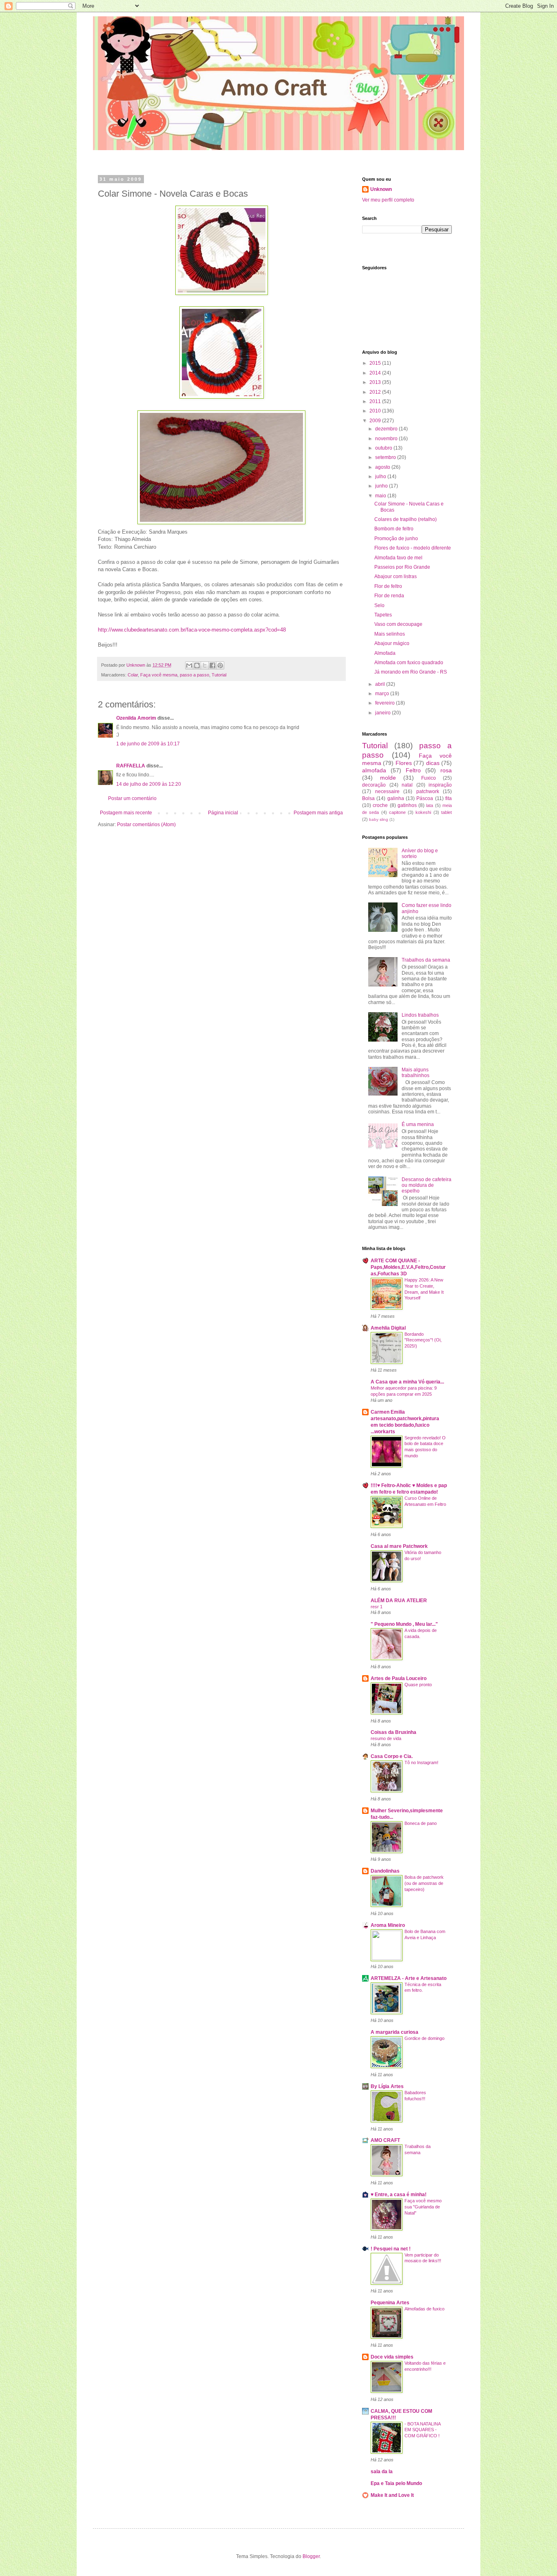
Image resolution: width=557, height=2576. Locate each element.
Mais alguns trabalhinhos (416, 1073)
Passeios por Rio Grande (402, 567)
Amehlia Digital (388, 1328)
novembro (387, 439)
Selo (379, 605)
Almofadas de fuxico (424, 2309)
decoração (374, 785)
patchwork (428, 791)
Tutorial (219, 675)
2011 (376, 401)
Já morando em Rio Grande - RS (411, 672)
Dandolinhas (385, 1871)
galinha (396, 798)
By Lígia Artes (387, 2086)
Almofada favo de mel (398, 558)
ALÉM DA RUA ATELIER (399, 1601)
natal (407, 785)
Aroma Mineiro (388, 1925)
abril (381, 684)
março (383, 694)
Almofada (385, 653)
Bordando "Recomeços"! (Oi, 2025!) (423, 1340)
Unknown (381, 189)
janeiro (383, 713)
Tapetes (383, 615)
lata (430, 805)
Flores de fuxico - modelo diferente (413, 548)
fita (449, 798)
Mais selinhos (390, 634)
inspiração (440, 785)
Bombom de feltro (394, 529)
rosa (446, 770)
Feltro (413, 770)
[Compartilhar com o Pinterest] (220, 665)
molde (388, 778)
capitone (397, 812)
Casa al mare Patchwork (399, 1546)
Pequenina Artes (390, 2303)
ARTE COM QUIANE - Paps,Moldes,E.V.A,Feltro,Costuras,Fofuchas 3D (408, 1267)
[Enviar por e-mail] (189, 665)
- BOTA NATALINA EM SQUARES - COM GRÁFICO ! (422, 2430)
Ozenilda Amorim (136, 718)
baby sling (379, 819)
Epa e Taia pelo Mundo (396, 2483)
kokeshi (423, 812)
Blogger (311, 2556)
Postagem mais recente (126, 813)
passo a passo (195, 675)
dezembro (387, 429)
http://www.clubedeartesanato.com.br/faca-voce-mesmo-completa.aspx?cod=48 (192, 630)
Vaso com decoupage (398, 624)
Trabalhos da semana (426, 960)
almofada (374, 770)
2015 (376, 363)
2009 (376, 421)
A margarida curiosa (395, 2032)
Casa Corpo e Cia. (392, 1756)
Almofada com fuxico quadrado (409, 663)
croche (380, 805)
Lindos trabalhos (420, 1015)
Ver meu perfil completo (388, 200)
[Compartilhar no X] (205, 665)
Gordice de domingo (424, 2038)
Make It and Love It (392, 2495)
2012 (376, 392)
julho (381, 477)
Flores (404, 763)
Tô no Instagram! (421, 1762)
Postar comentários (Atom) (146, 825)
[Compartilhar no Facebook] (212, 665)
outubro (384, 448)
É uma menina (418, 1124)
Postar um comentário (132, 798)
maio (381, 496)
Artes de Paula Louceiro (399, 1678)
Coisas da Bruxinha (393, 1732)
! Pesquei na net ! (391, 2249)
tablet (446, 812)
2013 (376, 382)
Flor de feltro (388, 586)
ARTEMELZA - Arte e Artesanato (409, 1978)
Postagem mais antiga (318, 813)
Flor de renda (389, 596)
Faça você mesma (159, 675)
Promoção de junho (396, 539)
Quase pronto (418, 1685)
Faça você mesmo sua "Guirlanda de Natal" (423, 2207)
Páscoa (425, 798)
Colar (133, 675)
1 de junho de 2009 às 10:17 (148, 744)
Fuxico (429, 778)
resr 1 (377, 1607)
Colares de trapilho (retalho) (406, 519)
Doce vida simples (392, 2357)
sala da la (382, 2472)
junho (382, 486)
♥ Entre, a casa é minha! (399, 2195)
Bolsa (368, 798)
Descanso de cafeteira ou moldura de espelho (427, 1185)
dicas (433, 763)
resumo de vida (386, 1738)
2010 (376, 411)
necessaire (387, 791)
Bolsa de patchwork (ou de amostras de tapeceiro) (424, 1883)
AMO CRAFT (385, 2140)
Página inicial (223, 813)
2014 (376, 373)
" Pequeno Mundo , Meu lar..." (404, 1624)
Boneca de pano (421, 1823)
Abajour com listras (396, 576)
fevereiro (386, 703)
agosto (383, 467)
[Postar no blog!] (197, 665)
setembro (386, 457)
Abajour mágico (392, 643)
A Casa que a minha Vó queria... (407, 1382)
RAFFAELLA (131, 766)
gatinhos (407, 805)
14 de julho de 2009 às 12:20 (149, 784)
